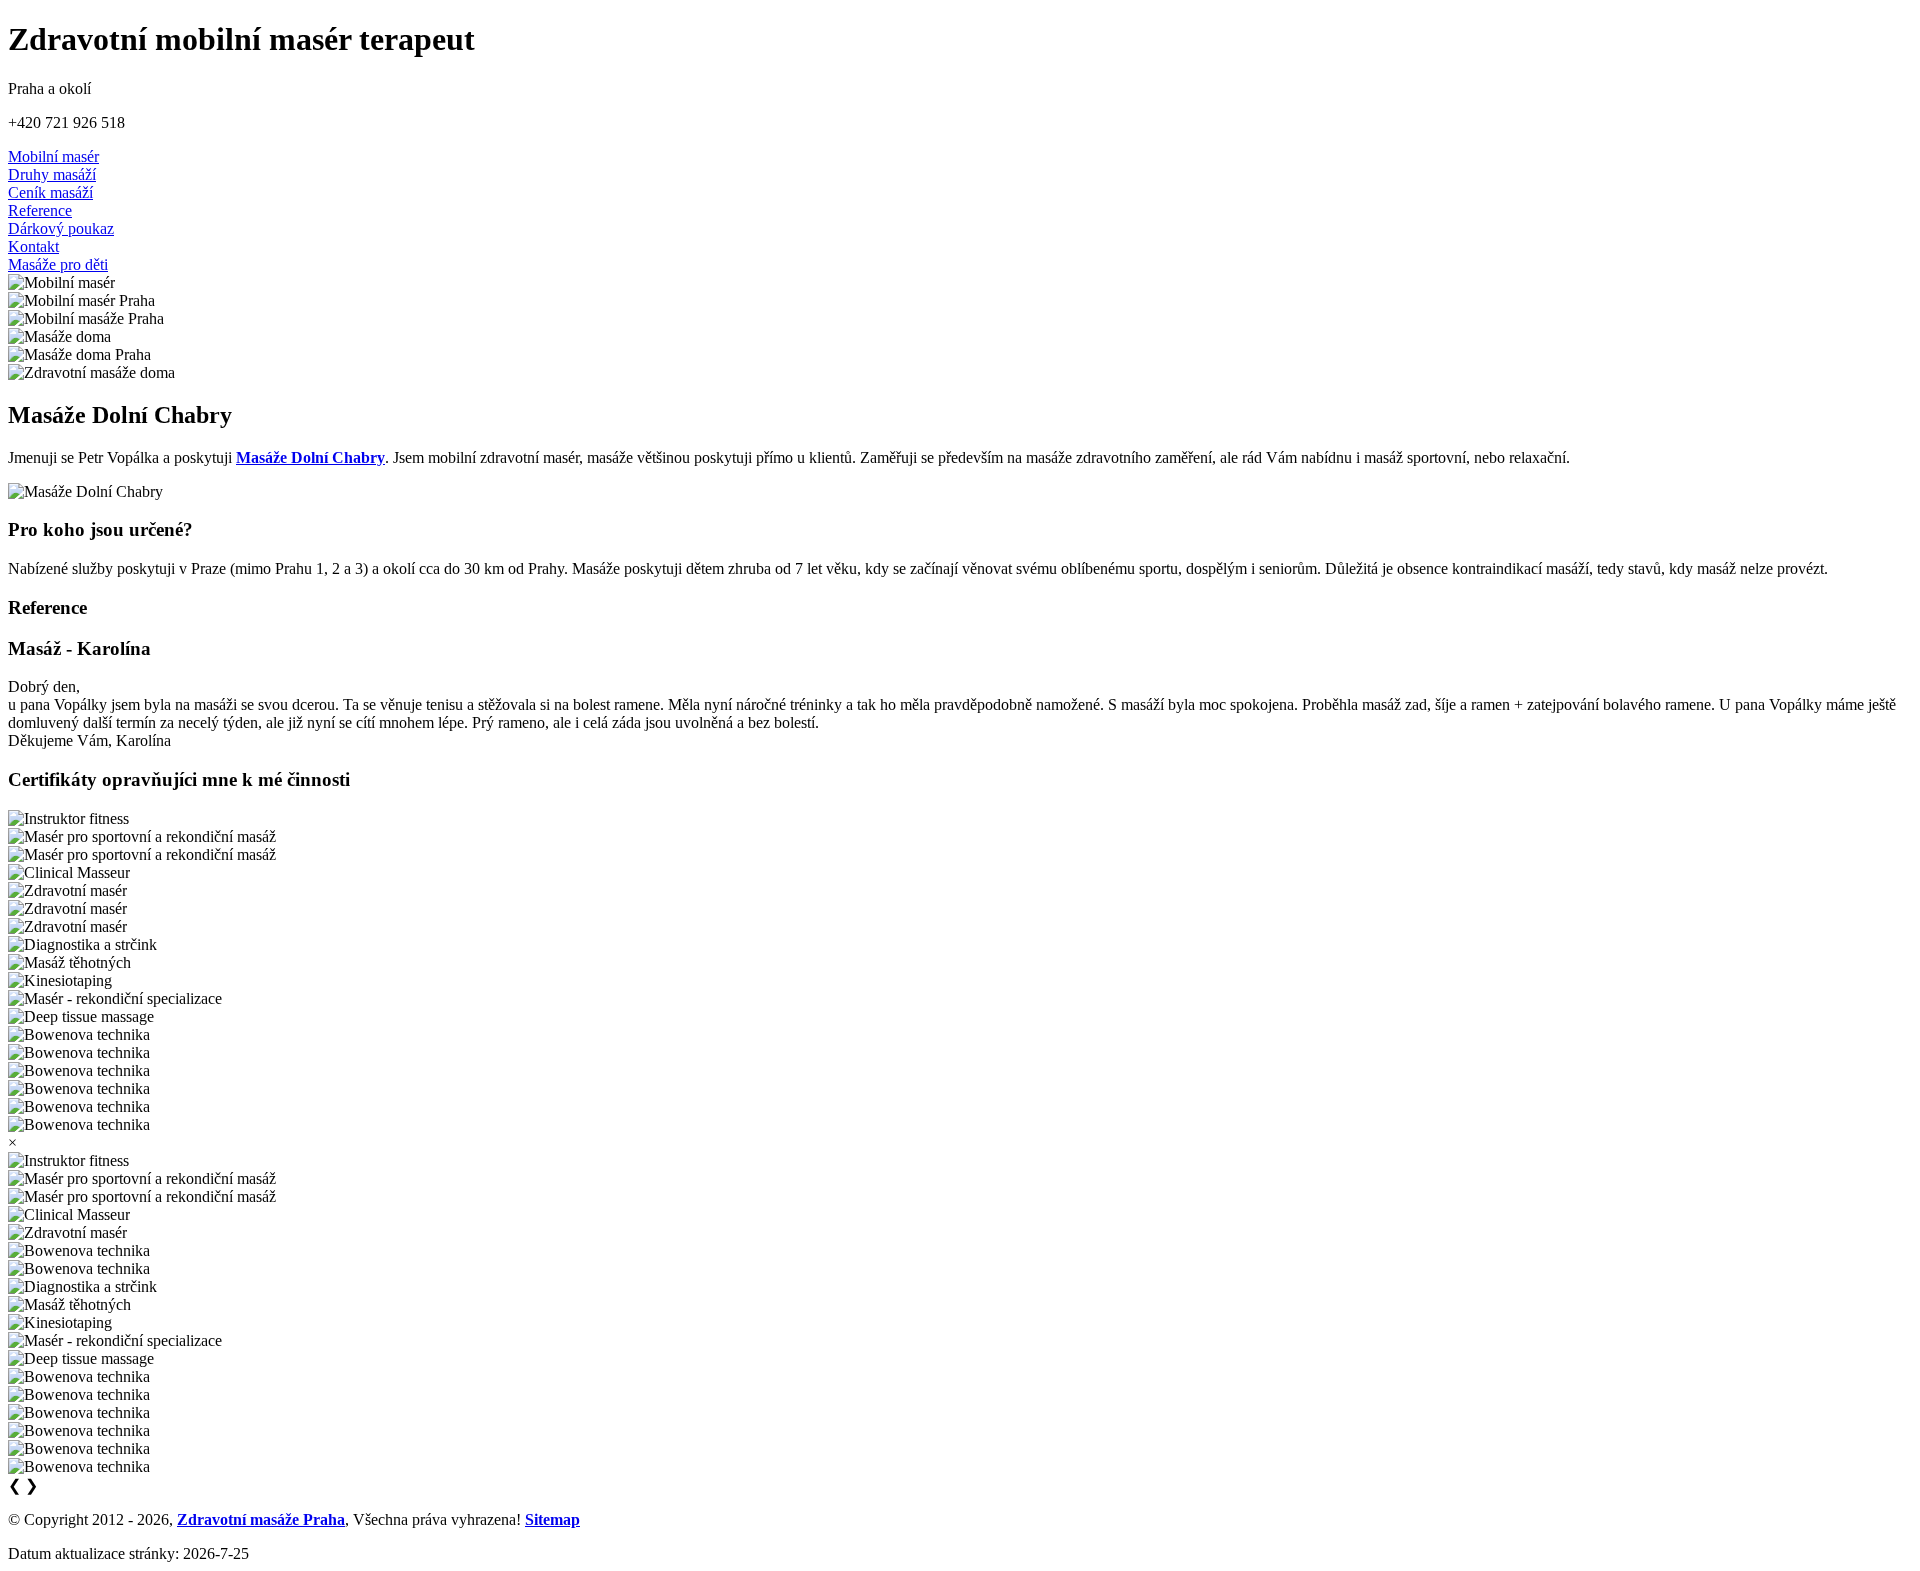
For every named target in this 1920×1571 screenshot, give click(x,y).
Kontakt (33, 246)
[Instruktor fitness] (68, 819)
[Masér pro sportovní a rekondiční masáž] (142, 837)
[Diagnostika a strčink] (82, 945)
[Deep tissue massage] (81, 1017)
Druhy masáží (52, 174)
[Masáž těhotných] (69, 963)
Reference (40, 210)
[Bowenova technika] (79, 1035)
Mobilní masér (53, 156)
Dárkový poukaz (61, 228)
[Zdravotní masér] (67, 891)
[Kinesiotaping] (60, 981)
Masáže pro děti (58, 264)
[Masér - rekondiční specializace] (115, 999)
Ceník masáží (50, 192)
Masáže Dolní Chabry (310, 457)
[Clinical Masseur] (69, 873)
